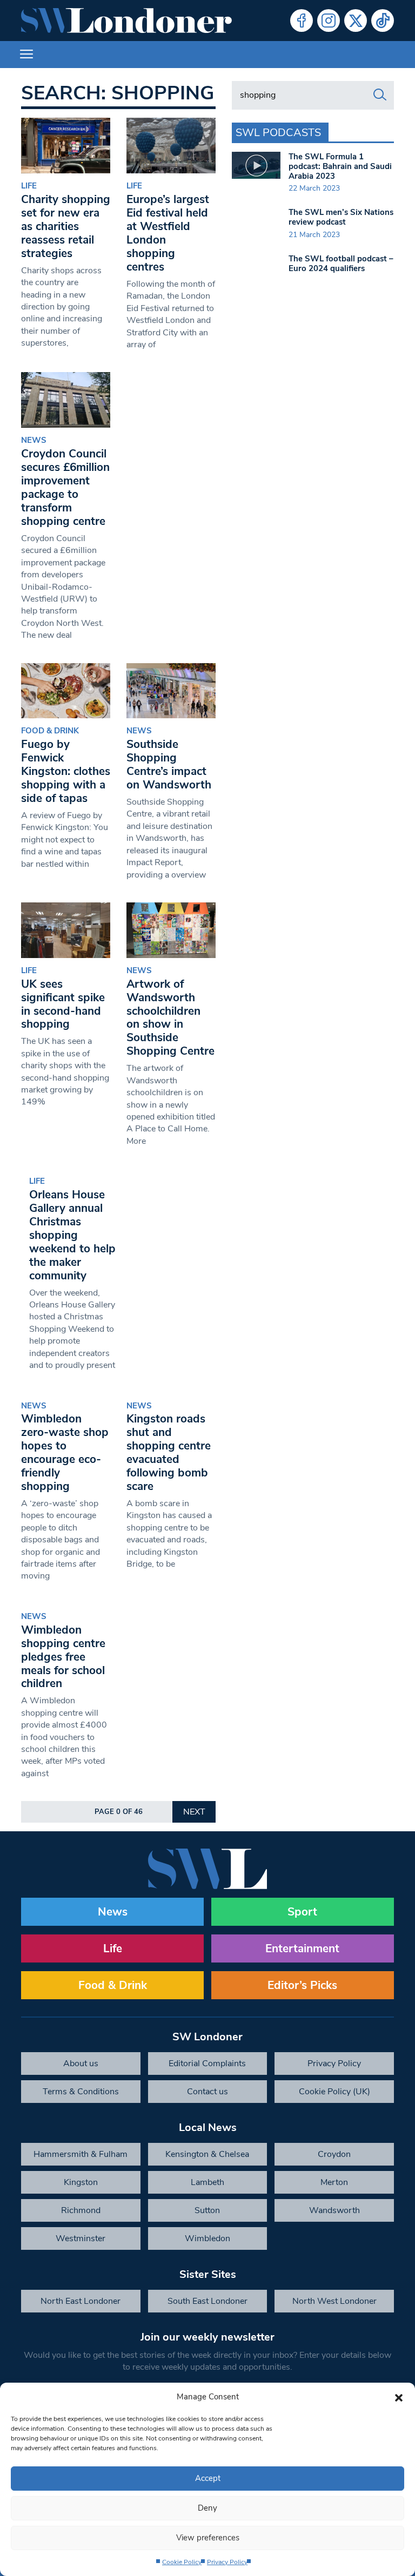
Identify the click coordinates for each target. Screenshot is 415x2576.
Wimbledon (207, 2238)
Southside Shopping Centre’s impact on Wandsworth (169, 764)
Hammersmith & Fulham (81, 2154)
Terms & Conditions (81, 2092)
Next (194, 1812)
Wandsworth (334, 2210)
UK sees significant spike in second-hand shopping (63, 1004)
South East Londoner (207, 2301)
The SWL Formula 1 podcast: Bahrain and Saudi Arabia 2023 (340, 166)
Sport (302, 1912)
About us (81, 2064)
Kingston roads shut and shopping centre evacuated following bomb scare (169, 1452)
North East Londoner (81, 2301)
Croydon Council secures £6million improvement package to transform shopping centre (65, 487)
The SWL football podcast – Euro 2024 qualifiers (341, 264)
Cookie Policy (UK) (334, 2092)
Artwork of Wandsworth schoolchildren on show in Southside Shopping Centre (170, 1018)
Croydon (334, 2154)
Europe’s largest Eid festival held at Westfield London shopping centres (168, 233)
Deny (207, 2508)
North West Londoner (334, 2301)
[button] (399, 2397)
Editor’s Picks (302, 1985)
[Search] (380, 95)
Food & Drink (50, 731)
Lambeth (207, 2182)
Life (29, 186)
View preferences (208, 2538)
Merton (334, 2182)
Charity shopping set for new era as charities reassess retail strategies (66, 226)
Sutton (207, 2210)
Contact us (207, 2092)
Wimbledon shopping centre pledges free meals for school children (63, 1657)
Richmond (81, 2210)
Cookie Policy (182, 2562)
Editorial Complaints (207, 2064)
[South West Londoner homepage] (126, 21)
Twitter (356, 21)
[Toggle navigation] (26, 55)
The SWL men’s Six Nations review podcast (341, 217)
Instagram (329, 21)
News (34, 440)
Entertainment (302, 1948)
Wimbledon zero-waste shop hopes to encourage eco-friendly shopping (65, 1452)
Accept (208, 2478)
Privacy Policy (227, 2562)
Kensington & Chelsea (207, 2154)
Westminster (81, 2238)
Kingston (81, 2182)
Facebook (302, 21)
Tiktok (383, 21)
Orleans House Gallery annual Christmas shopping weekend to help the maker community (72, 1235)
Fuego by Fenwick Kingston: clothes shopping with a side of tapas (66, 771)
